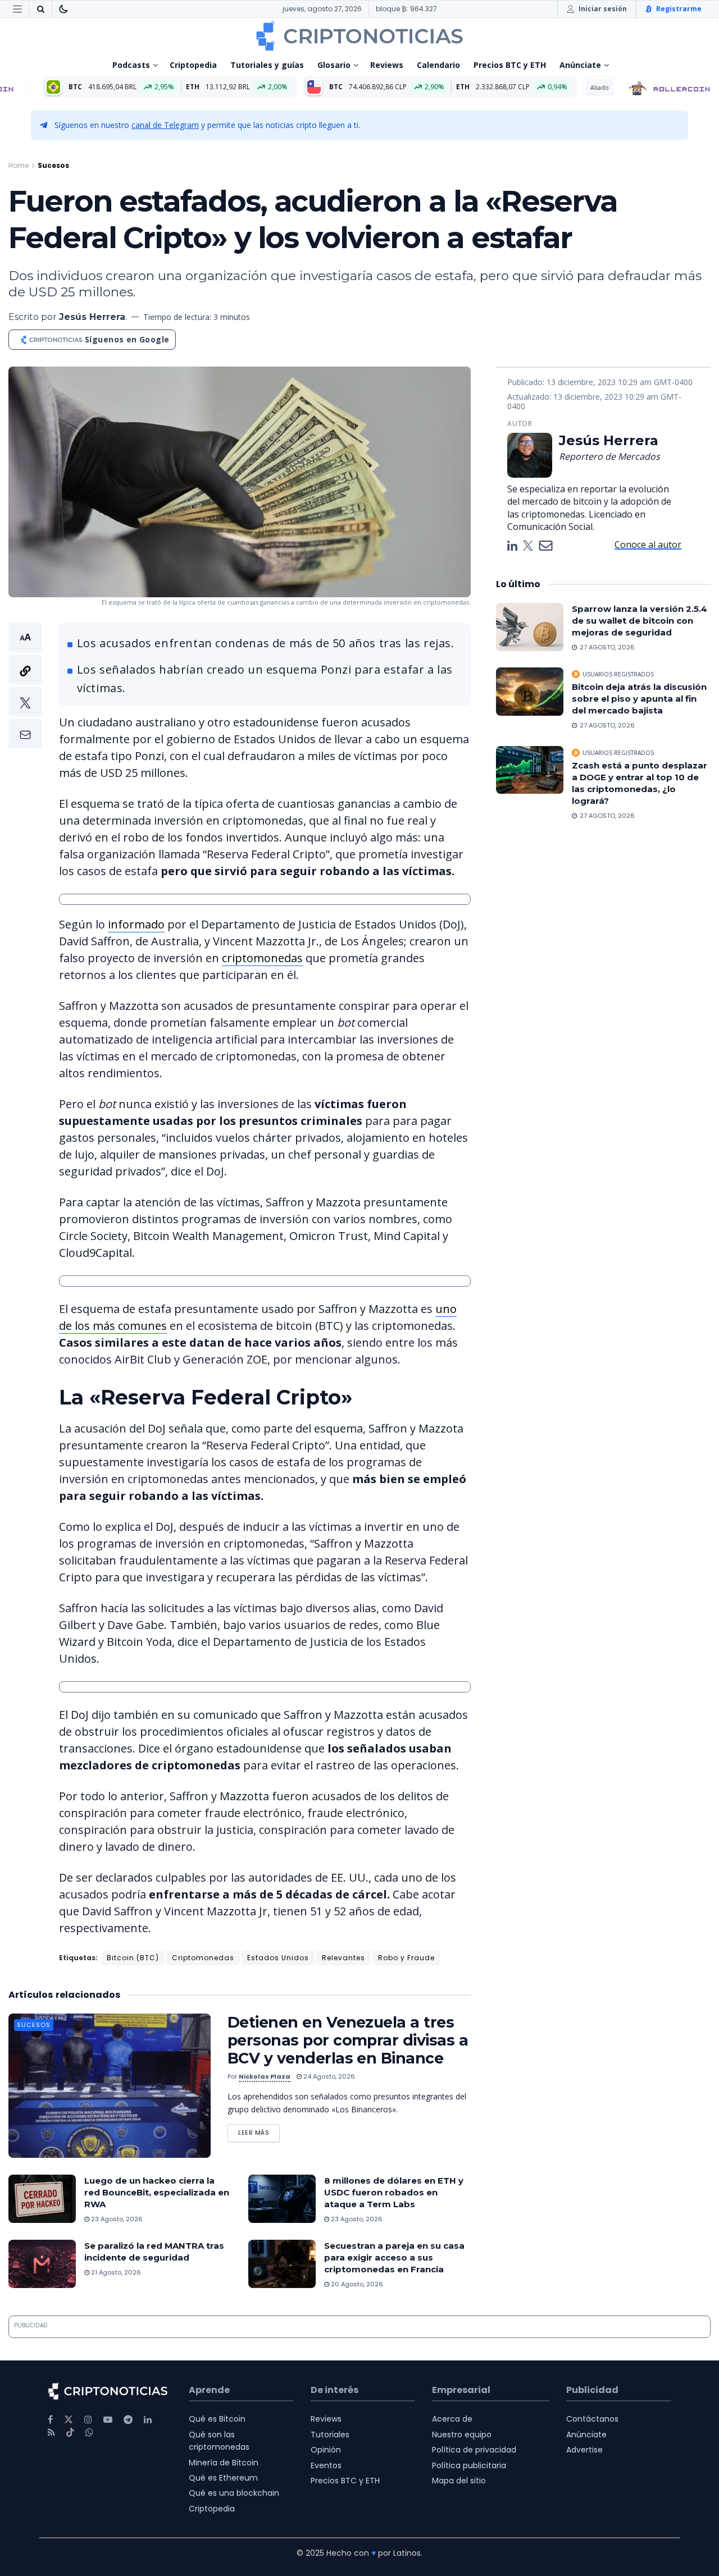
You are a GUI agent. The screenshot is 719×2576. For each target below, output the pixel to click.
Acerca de (452, 2419)
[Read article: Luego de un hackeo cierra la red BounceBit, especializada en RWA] (42, 2199)
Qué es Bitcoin (217, 2419)
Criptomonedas (203, 1958)
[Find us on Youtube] (108, 2420)
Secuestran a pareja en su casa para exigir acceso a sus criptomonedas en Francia (394, 2257)
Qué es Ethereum (223, 2478)
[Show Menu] (17, 9)
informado (136, 924)
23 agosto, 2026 (116, 2219)
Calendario (438, 65)
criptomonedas (262, 958)
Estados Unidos (278, 1958)
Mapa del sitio (459, 2481)
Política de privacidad (474, 2450)
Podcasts (131, 65)
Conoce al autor (648, 545)
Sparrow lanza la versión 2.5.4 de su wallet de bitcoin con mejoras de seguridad (640, 621)
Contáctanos (592, 2419)
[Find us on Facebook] (50, 2420)
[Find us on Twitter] (69, 2420)
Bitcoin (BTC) (133, 1958)
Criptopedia (193, 65)
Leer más (259, 2131)
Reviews (387, 65)
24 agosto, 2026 (328, 2076)
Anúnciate (580, 65)
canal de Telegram (165, 125)
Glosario (334, 65)
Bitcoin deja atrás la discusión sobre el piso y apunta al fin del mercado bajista (639, 699)
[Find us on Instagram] (88, 2420)
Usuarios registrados (618, 674)
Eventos (326, 2465)
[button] (25, 686)
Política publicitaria (469, 2465)
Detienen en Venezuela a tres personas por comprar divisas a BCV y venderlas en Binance (348, 2040)
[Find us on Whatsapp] (89, 2433)
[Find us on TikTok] (70, 2433)
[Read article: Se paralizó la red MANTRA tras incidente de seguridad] (42, 2264)
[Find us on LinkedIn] (148, 2420)
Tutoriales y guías (267, 65)
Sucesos (53, 165)
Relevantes (343, 1958)
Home (19, 165)
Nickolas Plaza (265, 2076)
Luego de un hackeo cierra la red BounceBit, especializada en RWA (157, 2192)
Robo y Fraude (406, 1958)
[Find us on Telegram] (128, 2420)
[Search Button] (40, 9)
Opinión (326, 2450)
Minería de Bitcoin (224, 2463)
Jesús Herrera (92, 317)
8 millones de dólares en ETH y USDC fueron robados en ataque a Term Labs (394, 2192)
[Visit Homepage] (359, 36)
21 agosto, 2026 (115, 2272)
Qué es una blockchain (234, 2493)
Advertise (584, 2450)
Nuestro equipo (462, 2435)
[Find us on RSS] (51, 2433)
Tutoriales (330, 2435)
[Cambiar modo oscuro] (63, 9)
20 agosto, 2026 (356, 2284)
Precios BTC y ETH (510, 65)
